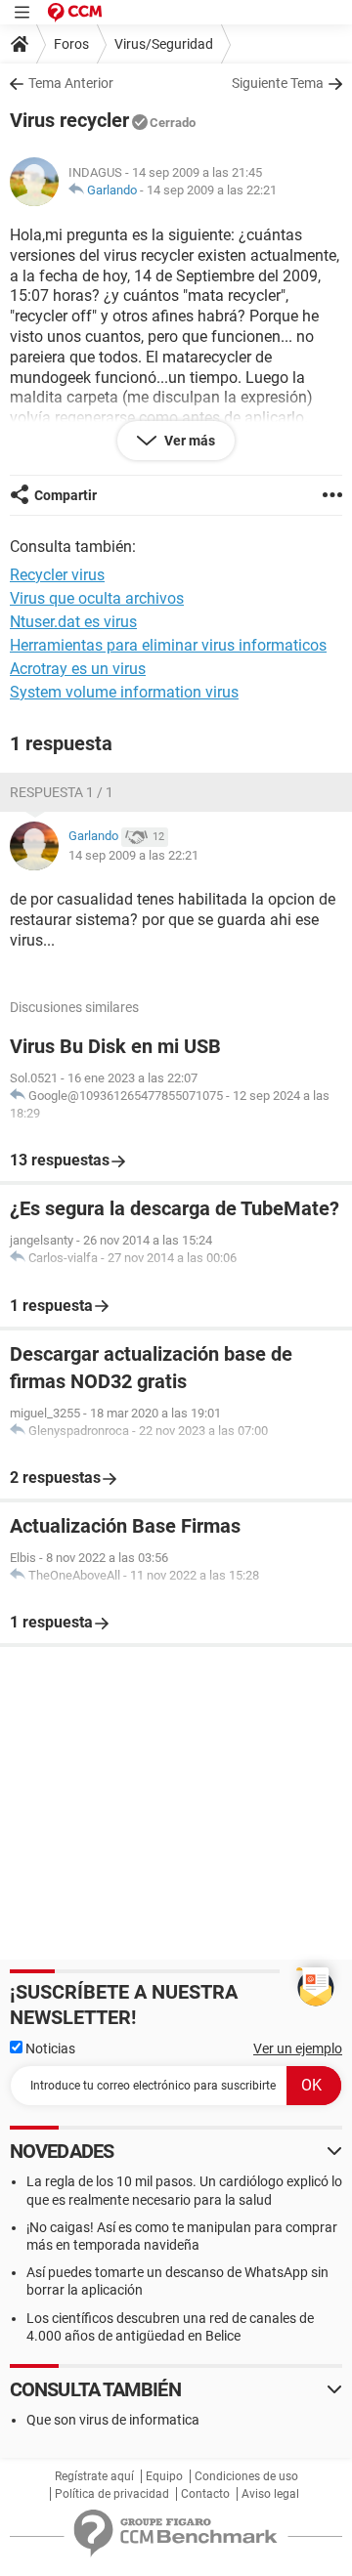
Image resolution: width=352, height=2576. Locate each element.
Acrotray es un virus (78, 669)
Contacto (205, 2494)
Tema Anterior (71, 83)
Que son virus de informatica (113, 2420)
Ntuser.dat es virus (73, 622)
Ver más (188, 441)
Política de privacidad (112, 2494)
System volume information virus (124, 692)
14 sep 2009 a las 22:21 (212, 190)
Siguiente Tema (278, 83)
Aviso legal (270, 2494)
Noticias (49, 2048)
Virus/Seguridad (164, 44)
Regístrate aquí (94, 2476)
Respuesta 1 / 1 (62, 792)
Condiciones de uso (246, 2476)
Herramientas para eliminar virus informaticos (168, 645)
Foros (71, 44)
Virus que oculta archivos (97, 598)
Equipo (164, 2476)
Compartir (66, 495)
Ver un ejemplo (298, 2048)
